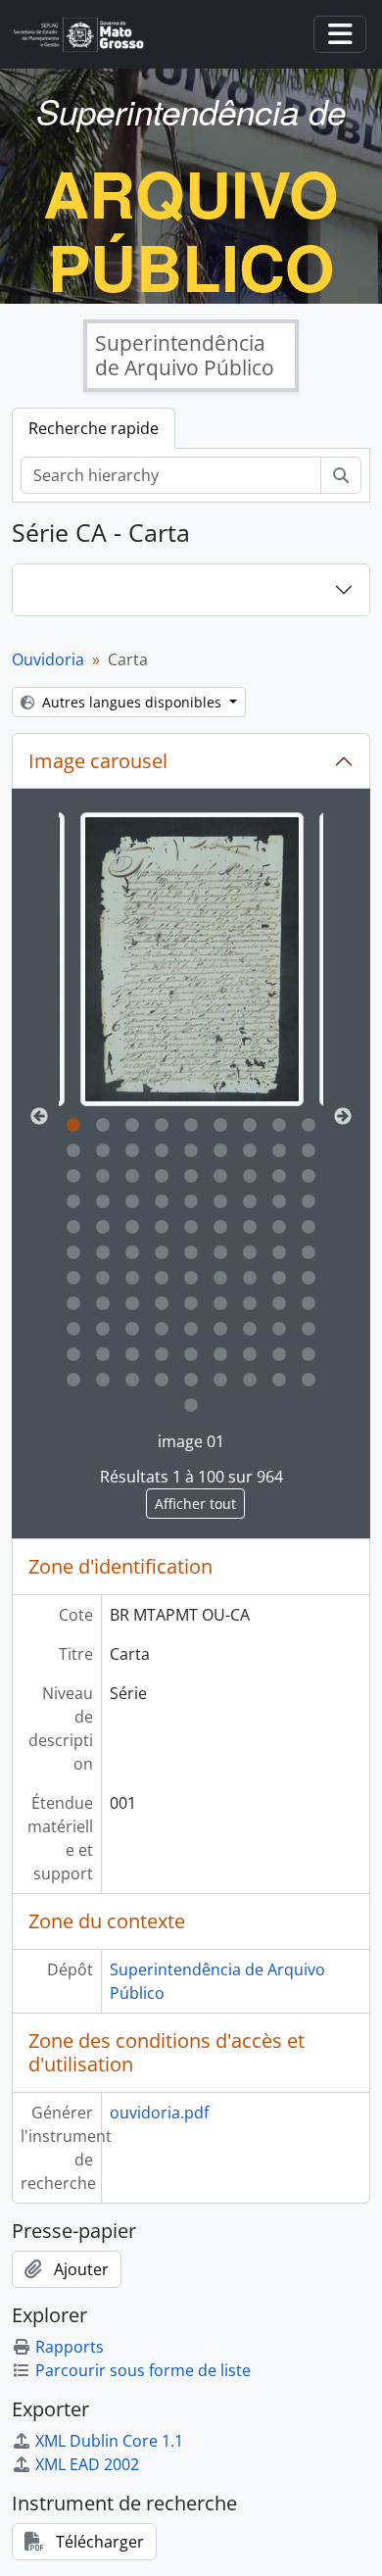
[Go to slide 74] (103, 1330)
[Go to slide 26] (279, 1177)
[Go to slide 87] (220, 1355)
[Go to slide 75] (132, 1330)
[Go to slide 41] (191, 1228)
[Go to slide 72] (309, 1304)
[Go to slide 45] (309, 1228)
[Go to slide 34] (250, 1202)
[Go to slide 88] (250, 1355)
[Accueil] (87, 35)
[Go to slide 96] (220, 1381)
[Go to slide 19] (73, 1177)
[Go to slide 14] (191, 1151)
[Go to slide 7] (250, 1126)
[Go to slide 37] (73, 1228)
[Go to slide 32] (191, 1202)
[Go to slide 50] (191, 1253)
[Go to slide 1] (73, 1126)
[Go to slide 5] (191, 1126)
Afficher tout (195, 1504)
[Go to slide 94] (162, 1381)
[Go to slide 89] (279, 1355)
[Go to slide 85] (162, 1355)
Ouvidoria (48, 659)
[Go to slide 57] (132, 1279)
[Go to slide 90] (309, 1355)
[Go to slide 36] (309, 1202)
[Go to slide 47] (103, 1253)
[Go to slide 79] (250, 1330)
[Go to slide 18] (309, 1151)
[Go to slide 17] (279, 1151)
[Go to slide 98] (279, 1381)
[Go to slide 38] (103, 1228)
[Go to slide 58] (162, 1279)
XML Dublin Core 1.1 (109, 2441)
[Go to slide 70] (250, 1304)
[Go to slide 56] (103, 1279)
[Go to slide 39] (132, 1228)
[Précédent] (39, 1117)
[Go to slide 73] (73, 1330)
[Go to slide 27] (309, 1177)
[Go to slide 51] (220, 1253)
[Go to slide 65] (103, 1304)
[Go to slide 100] (191, 1406)
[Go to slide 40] (162, 1228)
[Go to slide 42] (220, 1228)
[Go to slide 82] (73, 1355)
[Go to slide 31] (162, 1202)
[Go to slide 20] (103, 1177)
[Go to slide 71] (279, 1304)
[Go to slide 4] (162, 1126)
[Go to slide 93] (132, 1381)
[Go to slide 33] (220, 1202)
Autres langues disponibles (132, 702)
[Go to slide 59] (191, 1279)
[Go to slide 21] (132, 1177)
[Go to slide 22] (162, 1177)
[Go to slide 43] (250, 1228)
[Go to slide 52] (250, 1253)
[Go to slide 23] (191, 1177)
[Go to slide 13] (162, 1151)
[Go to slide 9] (309, 1126)
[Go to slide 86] (191, 1355)
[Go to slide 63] (309, 1279)
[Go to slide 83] (103, 1355)
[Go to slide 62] (279, 1279)
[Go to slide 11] (103, 1151)
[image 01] (192, 959)
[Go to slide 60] (220, 1279)
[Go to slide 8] (279, 1126)
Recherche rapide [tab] (94, 428)
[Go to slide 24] (220, 1177)
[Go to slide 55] (73, 1279)
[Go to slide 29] (103, 1202)
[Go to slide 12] (132, 1151)
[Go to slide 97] (250, 1381)
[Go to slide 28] (73, 1202)
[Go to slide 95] (191, 1381)
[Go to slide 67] (162, 1304)
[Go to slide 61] (250, 1279)
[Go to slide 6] (220, 1126)
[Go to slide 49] (162, 1253)
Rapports (70, 2347)
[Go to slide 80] (279, 1330)
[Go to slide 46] (73, 1253)
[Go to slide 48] (132, 1253)
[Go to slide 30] (132, 1202)
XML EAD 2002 (87, 2464)
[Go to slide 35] (279, 1202)
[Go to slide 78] (220, 1330)
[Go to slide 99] (309, 1381)
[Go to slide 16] (250, 1151)
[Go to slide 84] (132, 1355)
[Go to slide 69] (220, 1304)
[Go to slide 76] (162, 1330)
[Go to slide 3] (132, 1126)
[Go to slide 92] (103, 1381)
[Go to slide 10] (73, 1151)
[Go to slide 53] (279, 1253)
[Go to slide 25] (250, 1177)
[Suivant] (343, 1117)
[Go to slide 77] (191, 1330)
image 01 (191, 1441)
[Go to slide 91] (73, 1381)
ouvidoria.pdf (159, 2113)
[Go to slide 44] (279, 1228)
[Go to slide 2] (103, 1126)
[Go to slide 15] (220, 1151)
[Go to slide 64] (73, 1304)
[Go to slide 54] (309, 1253)
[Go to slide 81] (309, 1330)
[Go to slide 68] (191, 1304)
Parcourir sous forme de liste (143, 2370)
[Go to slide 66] (132, 1304)
